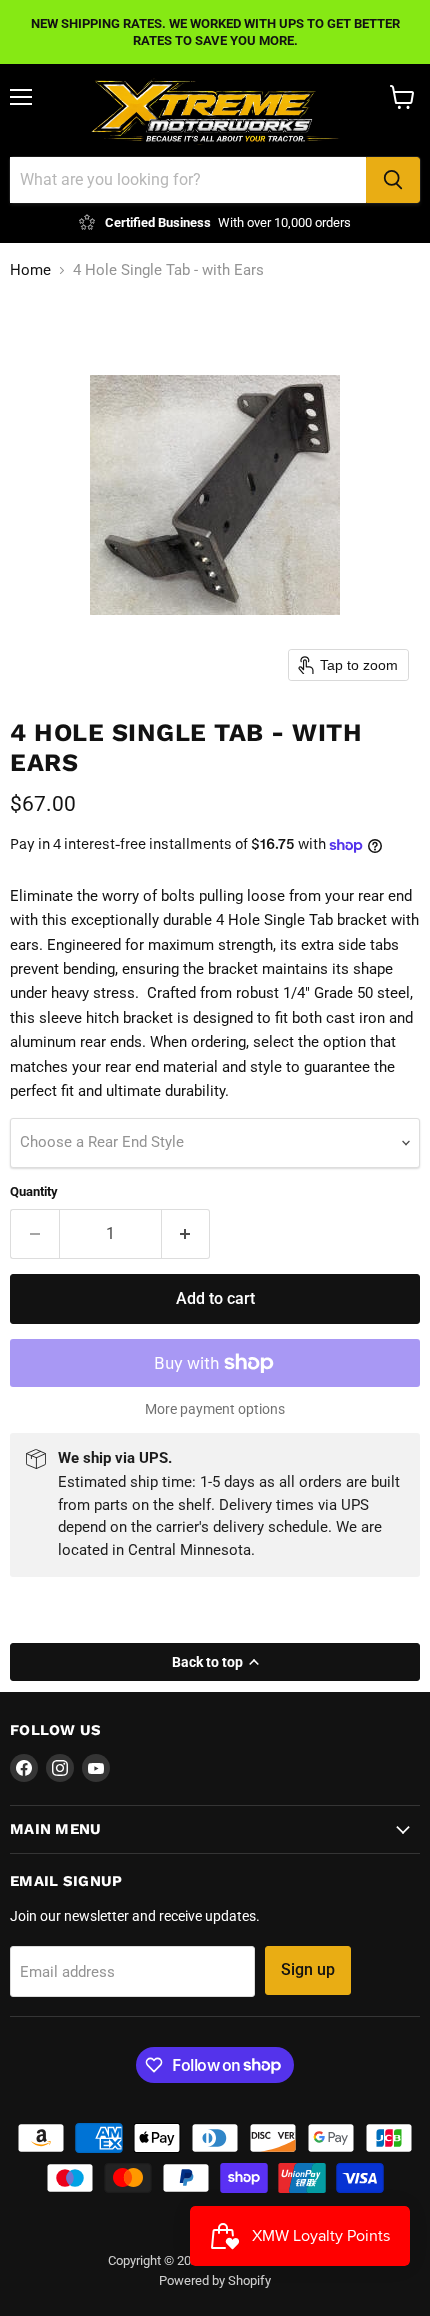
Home (30, 270)
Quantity (34, 1191)
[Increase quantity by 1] (186, 1234)
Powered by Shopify (215, 2280)
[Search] (393, 180)
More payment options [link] (215, 1409)
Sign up (308, 1969)
